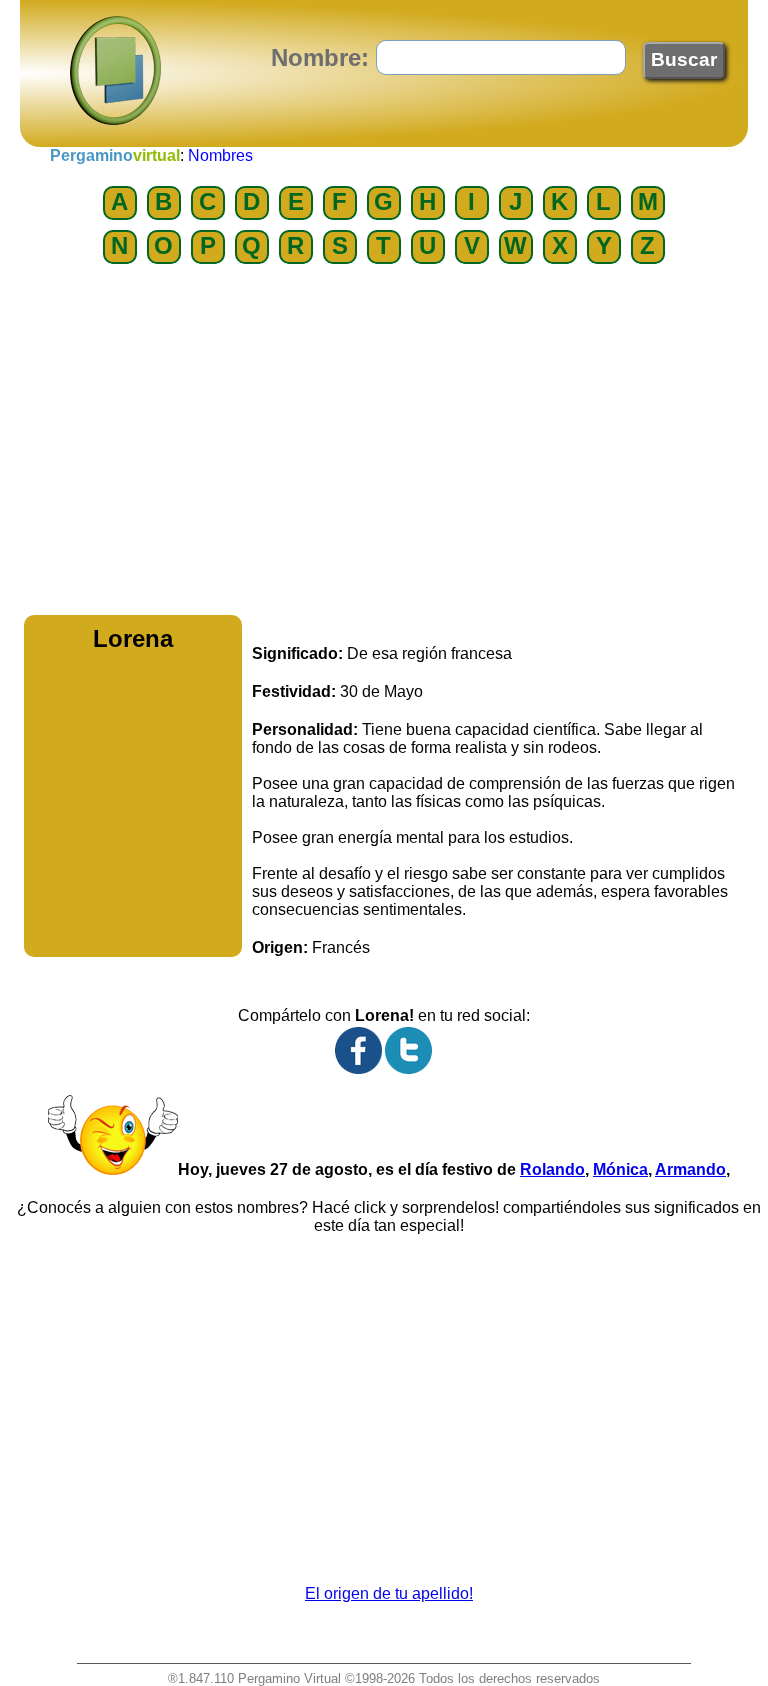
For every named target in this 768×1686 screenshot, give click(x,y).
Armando (690, 1169)
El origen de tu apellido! (389, 1593)
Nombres (220, 155)
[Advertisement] (384, 445)
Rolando (552, 1169)
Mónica (620, 1169)
